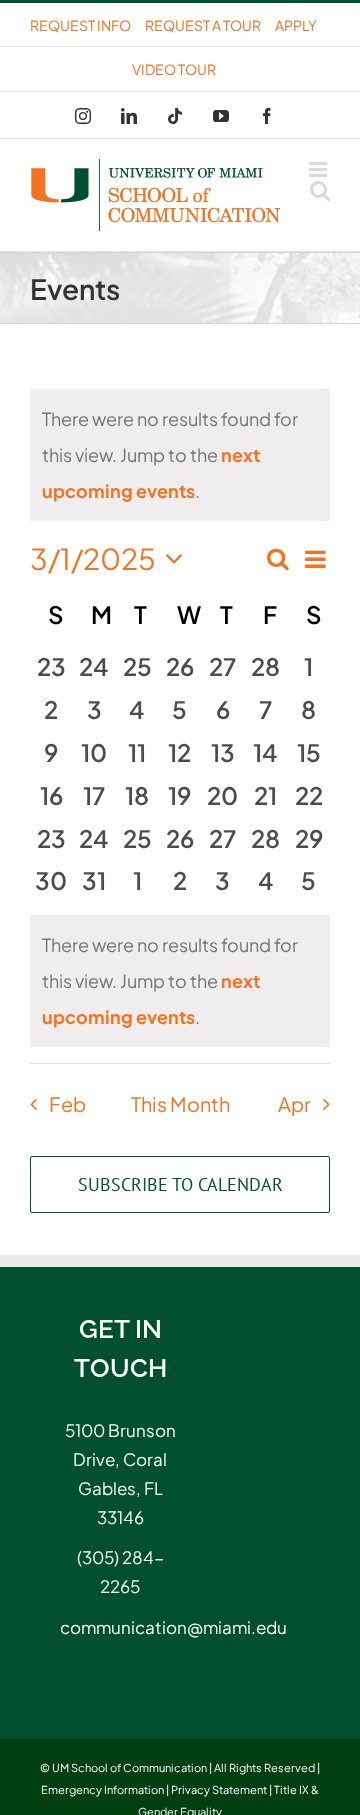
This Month (180, 1103)
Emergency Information (102, 1789)
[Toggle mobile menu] (319, 169)
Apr (294, 1103)
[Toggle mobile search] (320, 190)
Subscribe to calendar (180, 1184)
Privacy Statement (219, 1789)
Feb (67, 1103)
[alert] (180, 981)
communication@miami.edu (120, 1627)
